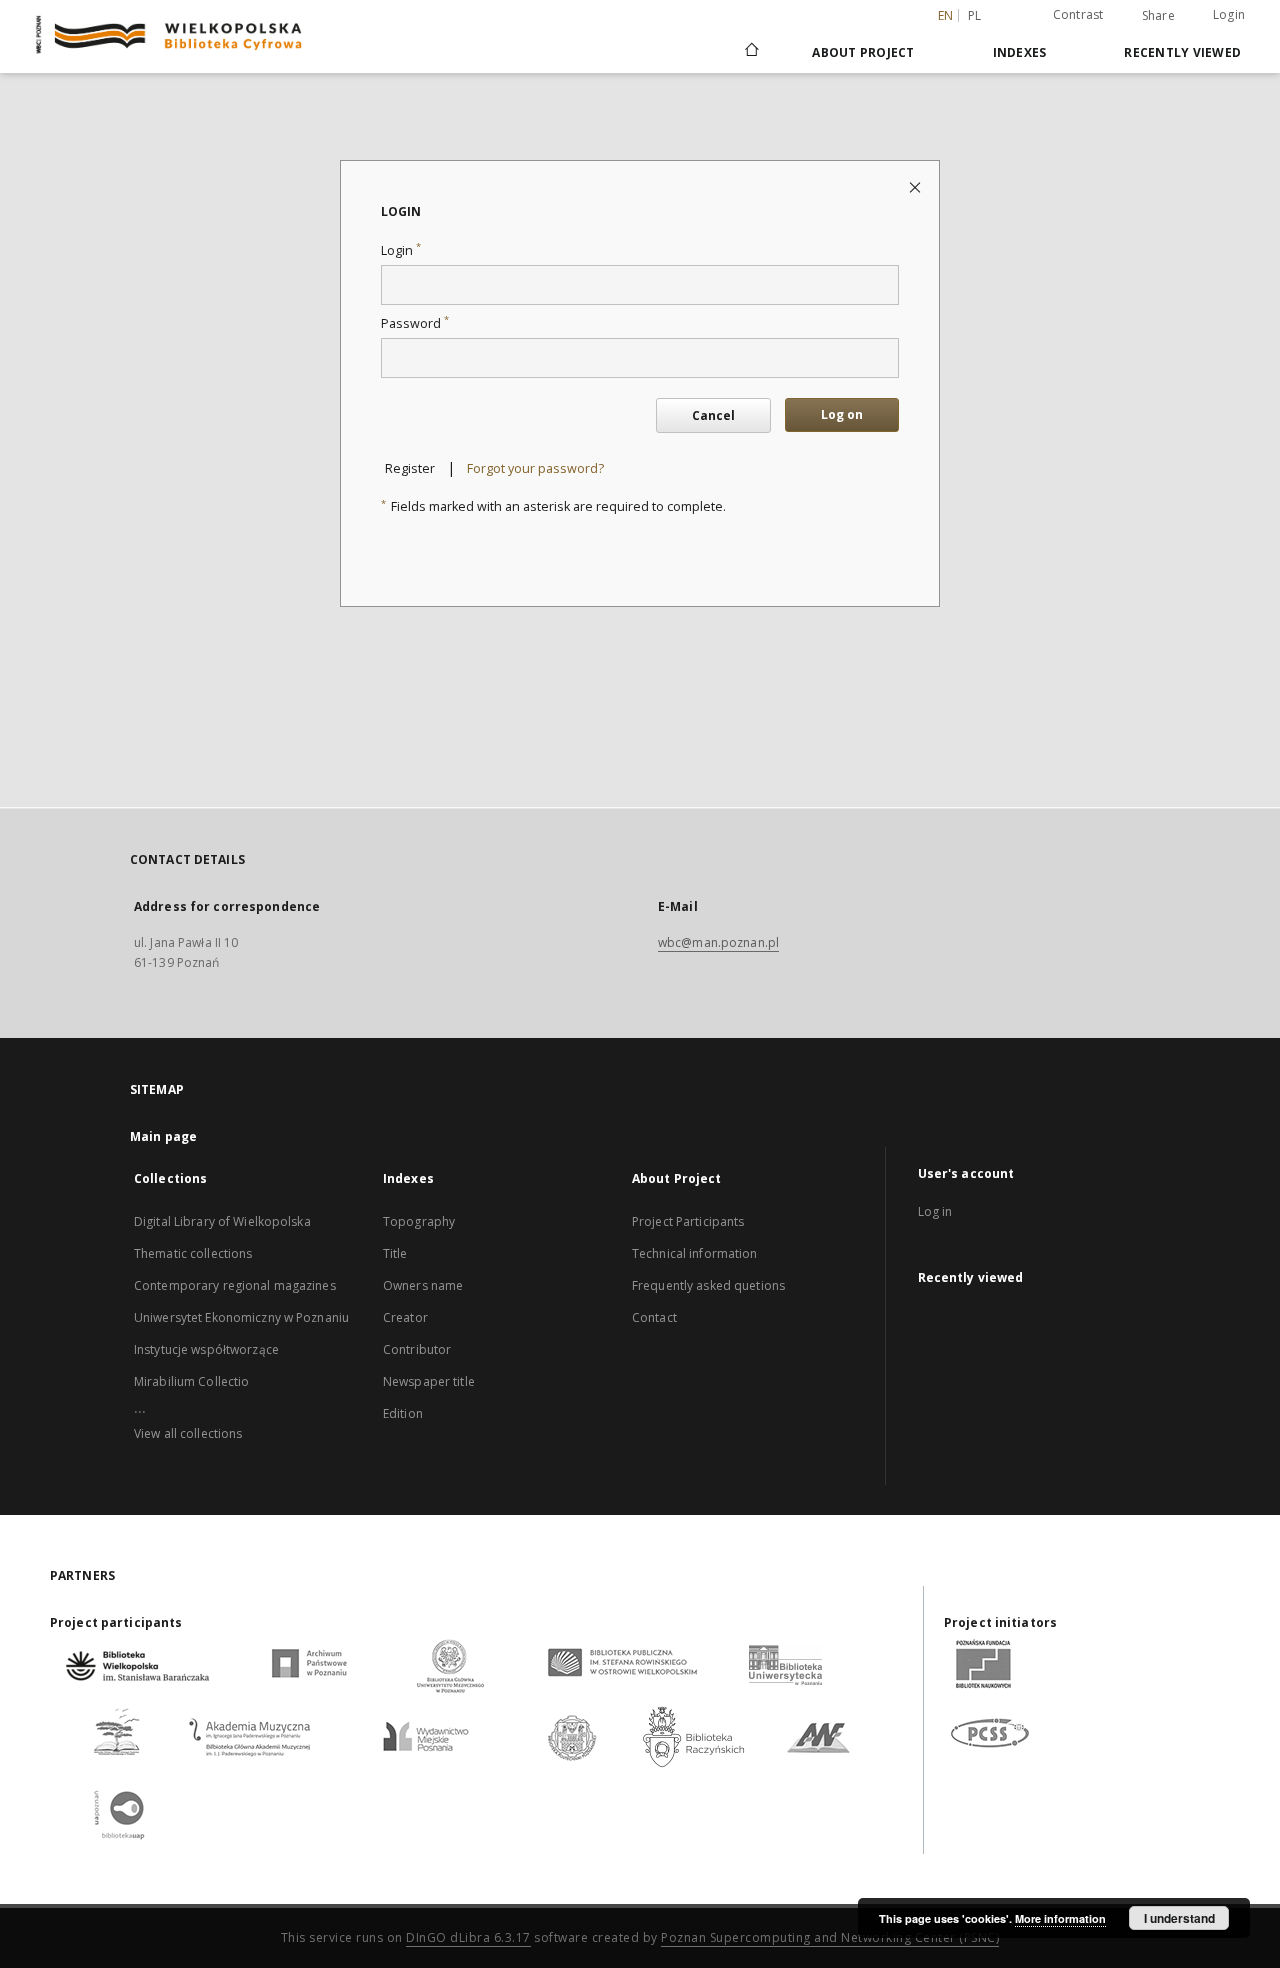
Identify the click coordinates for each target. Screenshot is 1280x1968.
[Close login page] (916, 186)
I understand (1179, 1918)
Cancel (713, 415)
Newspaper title (429, 1381)
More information (1060, 1918)
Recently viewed (1182, 52)
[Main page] (750, 52)
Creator (405, 1317)
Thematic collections (193, 1253)
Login (1229, 14)
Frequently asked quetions (708, 1285)
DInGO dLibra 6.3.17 (468, 1937)
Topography (419, 1221)
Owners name (423, 1285)
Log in (935, 1211)
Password (415, 323)
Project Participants (688, 1221)
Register (410, 468)
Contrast (1078, 14)
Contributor (417, 1349)
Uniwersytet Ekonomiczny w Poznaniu (241, 1317)
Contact (654, 1317)
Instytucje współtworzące (206, 1349)
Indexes (1020, 52)
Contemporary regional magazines (235, 1285)
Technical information (695, 1253)
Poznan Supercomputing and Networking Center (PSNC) (830, 1937)
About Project (863, 52)
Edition (403, 1413)
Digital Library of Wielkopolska (222, 1221)
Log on (842, 414)
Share (1158, 16)
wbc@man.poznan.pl (718, 942)
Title (395, 1253)
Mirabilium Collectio (191, 1381)
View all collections (188, 1433)
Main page (163, 1136)
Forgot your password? (535, 468)
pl (975, 15)
